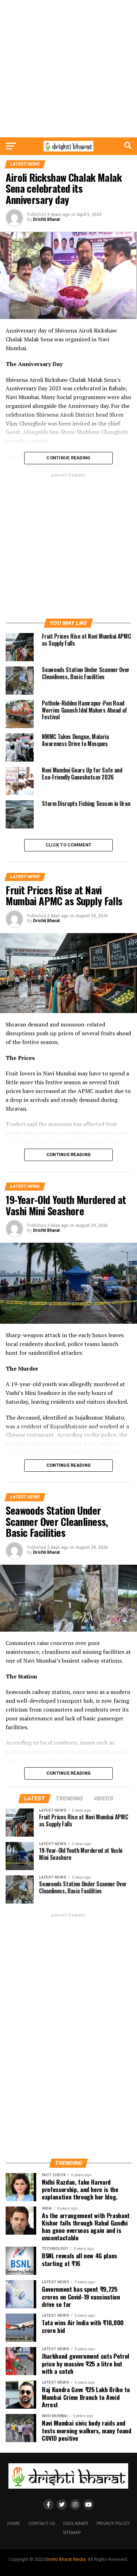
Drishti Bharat (46, 219)
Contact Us (42, 2523)
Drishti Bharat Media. (66, 2559)
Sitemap (72, 2532)
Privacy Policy (113, 2523)
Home (14, 2523)
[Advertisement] (68, 69)
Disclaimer (76, 2523)
